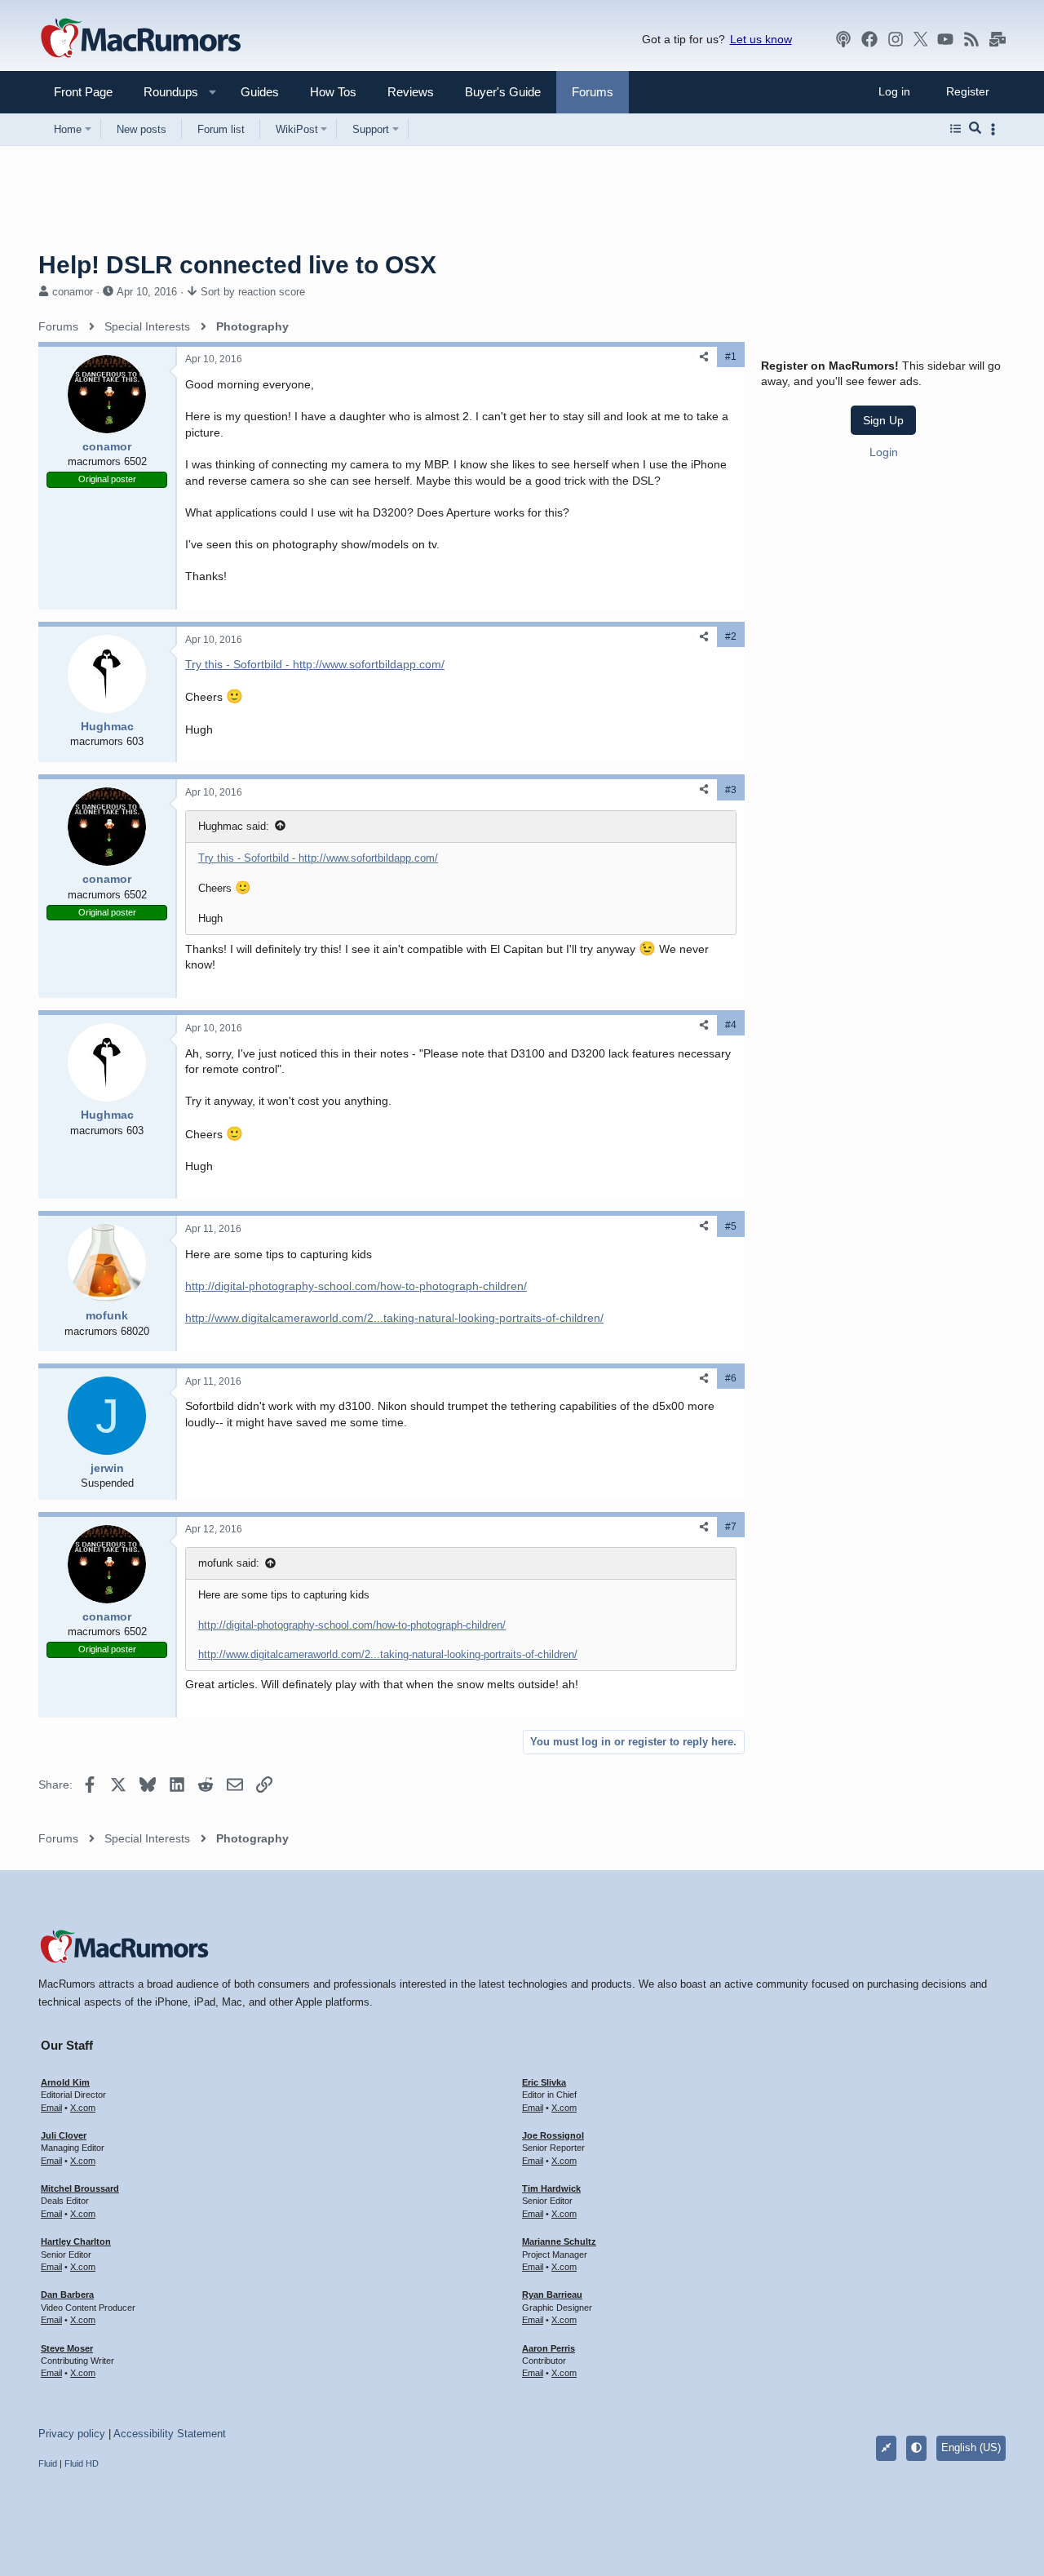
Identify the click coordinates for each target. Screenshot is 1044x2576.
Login (884, 452)
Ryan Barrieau (552, 2294)
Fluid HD (82, 2463)
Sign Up (883, 420)
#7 (731, 1527)
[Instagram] (896, 39)
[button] (164, 92)
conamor (73, 292)
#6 (731, 1378)
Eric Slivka (544, 2082)
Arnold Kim (65, 2082)
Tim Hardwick (551, 2188)
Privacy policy (72, 2434)
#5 (731, 1226)
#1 (731, 357)
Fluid (48, 2463)
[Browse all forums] (956, 129)
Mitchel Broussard (80, 2188)
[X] (921, 39)
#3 (731, 790)
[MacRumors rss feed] (971, 39)
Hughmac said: (234, 826)
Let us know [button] (761, 39)
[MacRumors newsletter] (998, 39)
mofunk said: (229, 1563)
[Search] (975, 129)
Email (51, 2108)
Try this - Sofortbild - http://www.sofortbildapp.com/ (315, 664)
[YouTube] (945, 39)
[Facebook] (869, 39)
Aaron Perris (549, 2348)
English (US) (971, 2447)
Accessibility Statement (170, 2434)
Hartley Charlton (76, 2241)
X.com (83, 2108)
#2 (731, 636)
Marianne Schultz (559, 2241)
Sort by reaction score (253, 292)
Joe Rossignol (553, 2135)
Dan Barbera (67, 2294)
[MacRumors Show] (843, 39)
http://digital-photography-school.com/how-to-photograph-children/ (356, 1286)
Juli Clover (64, 2135)
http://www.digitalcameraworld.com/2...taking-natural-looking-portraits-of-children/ (394, 1318)
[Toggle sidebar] (996, 129)
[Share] (704, 357)
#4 (731, 1025)
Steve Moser (67, 2348)
